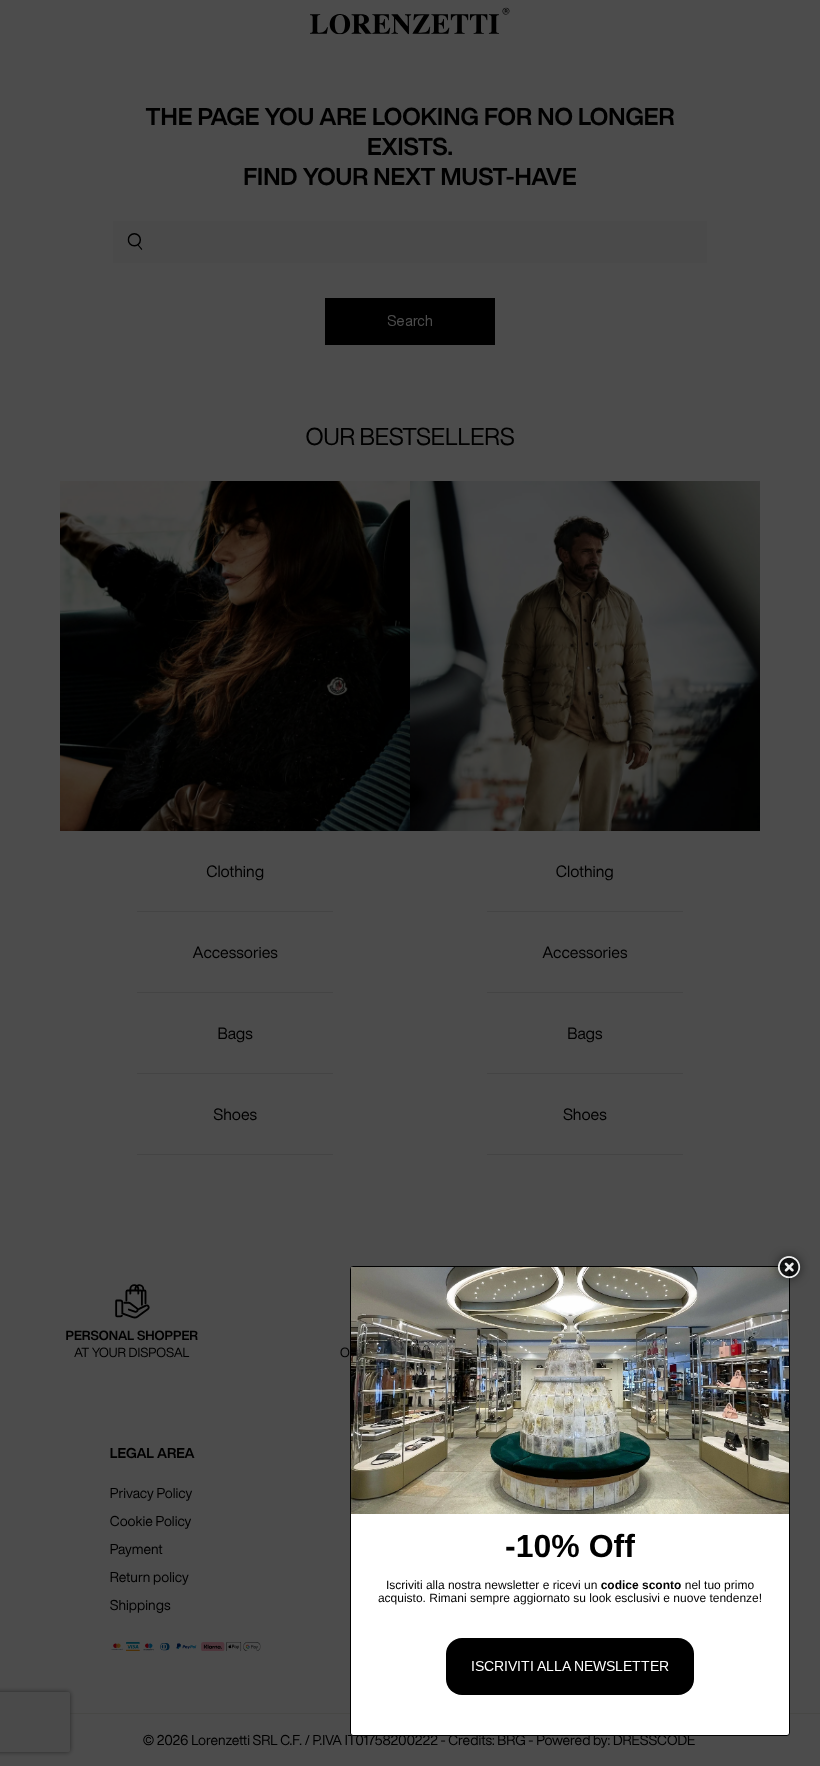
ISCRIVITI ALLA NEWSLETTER (570, 1666)
